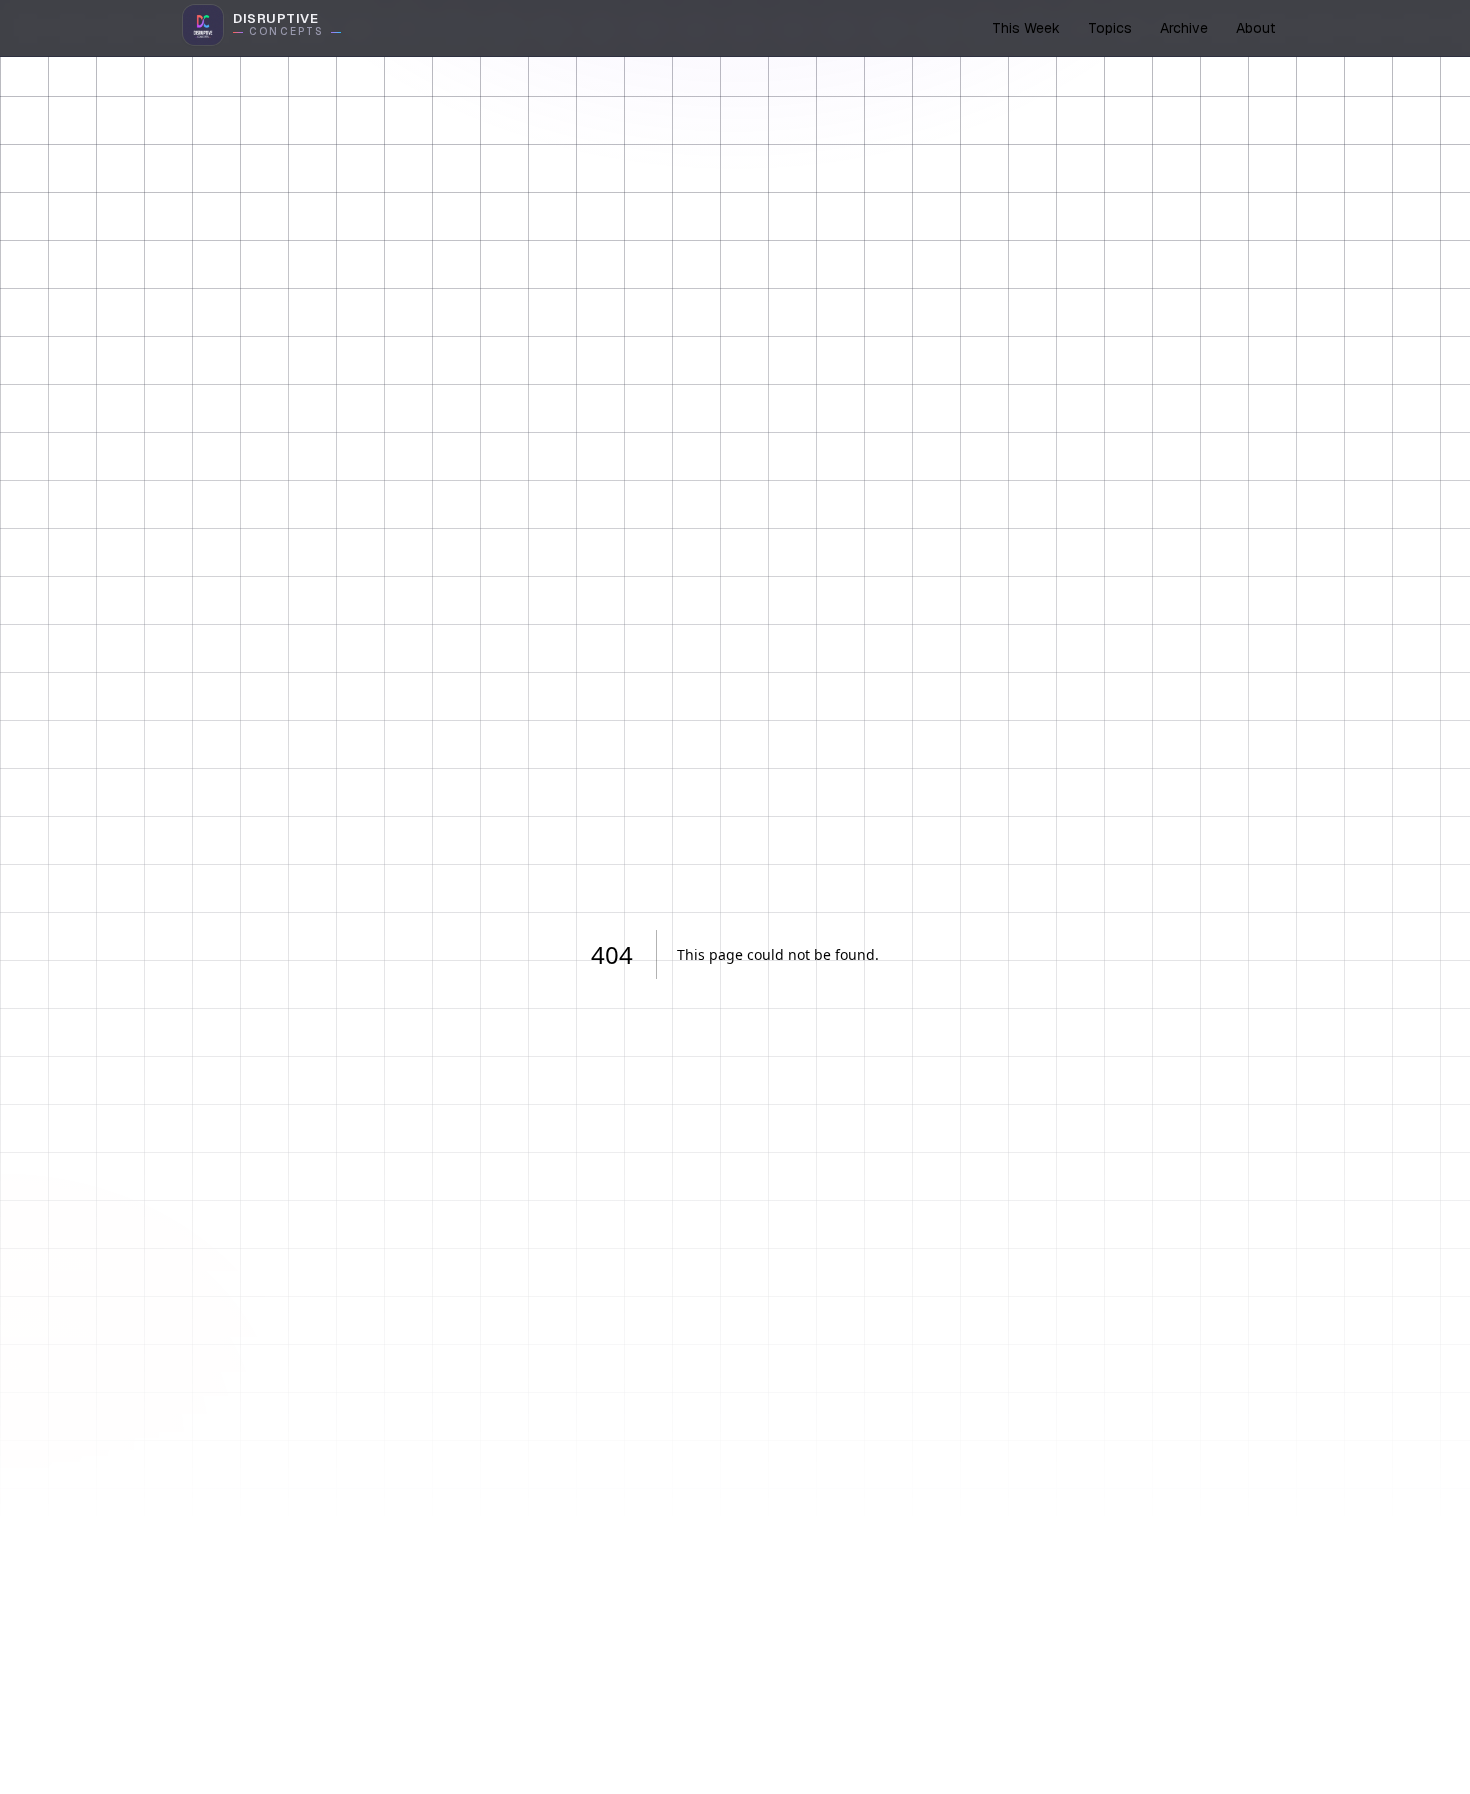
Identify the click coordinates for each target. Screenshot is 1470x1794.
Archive (1184, 28)
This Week (1026, 28)
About (1255, 28)
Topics (1110, 28)
